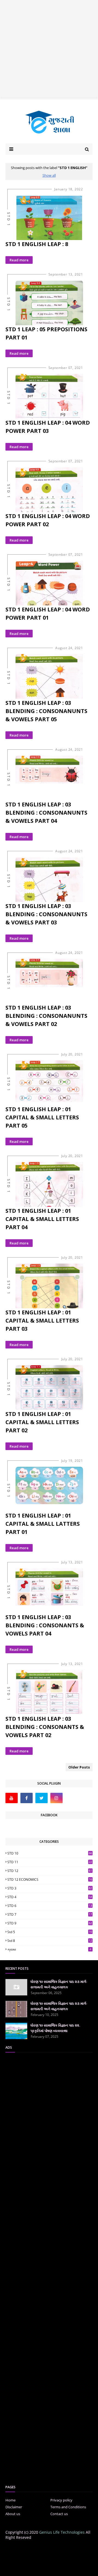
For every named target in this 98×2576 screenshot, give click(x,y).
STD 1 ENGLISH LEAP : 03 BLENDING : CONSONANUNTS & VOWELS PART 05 (46, 711)
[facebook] (27, 1798)
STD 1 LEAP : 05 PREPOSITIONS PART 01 (46, 333)
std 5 (50, 1932)
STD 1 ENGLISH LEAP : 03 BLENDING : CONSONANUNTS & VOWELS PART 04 (46, 813)
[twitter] (42, 1798)
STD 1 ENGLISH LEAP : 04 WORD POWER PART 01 (48, 613)
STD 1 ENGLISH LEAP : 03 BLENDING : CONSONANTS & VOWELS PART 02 (45, 1727)
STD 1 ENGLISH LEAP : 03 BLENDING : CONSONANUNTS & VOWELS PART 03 (46, 914)
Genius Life (49, 2568)
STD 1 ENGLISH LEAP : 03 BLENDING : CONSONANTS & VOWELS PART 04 (45, 1625)
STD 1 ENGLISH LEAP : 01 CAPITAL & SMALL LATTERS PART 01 (43, 1524)
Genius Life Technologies (62, 2532)
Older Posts (79, 1767)
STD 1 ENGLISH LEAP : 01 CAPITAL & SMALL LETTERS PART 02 (42, 1422)
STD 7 (50, 1914)
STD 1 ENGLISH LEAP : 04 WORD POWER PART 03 (48, 427)
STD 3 (50, 1888)
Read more (19, 260)
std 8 (50, 1941)
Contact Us (56, 2549)
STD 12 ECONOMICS (50, 1879)
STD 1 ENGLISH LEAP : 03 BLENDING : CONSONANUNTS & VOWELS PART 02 (46, 1016)
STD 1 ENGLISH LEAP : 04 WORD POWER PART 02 (48, 520)
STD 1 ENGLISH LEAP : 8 (37, 244)
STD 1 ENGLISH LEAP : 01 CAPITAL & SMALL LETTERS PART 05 (42, 1117)
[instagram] (56, 1798)
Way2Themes (53, 2564)
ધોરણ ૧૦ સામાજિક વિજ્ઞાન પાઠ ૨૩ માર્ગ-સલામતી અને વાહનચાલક (59, 1984)
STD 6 (50, 1906)
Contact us (59, 2514)
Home (10, 2500)
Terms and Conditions (68, 2507)
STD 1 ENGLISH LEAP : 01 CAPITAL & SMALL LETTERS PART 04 (42, 1219)
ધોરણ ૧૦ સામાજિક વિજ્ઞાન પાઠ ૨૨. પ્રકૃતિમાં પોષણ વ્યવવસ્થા (55, 2028)
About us (13, 2514)
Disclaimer (14, 2507)
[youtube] (12, 1798)
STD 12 (50, 1871)
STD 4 (50, 1897)
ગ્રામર (49, 1949)
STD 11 (50, 1862)
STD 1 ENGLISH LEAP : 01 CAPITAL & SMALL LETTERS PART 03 (42, 1320)
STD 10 (50, 1853)
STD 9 (50, 1923)
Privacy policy (61, 2500)
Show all (49, 175)
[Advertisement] (49, 49)
